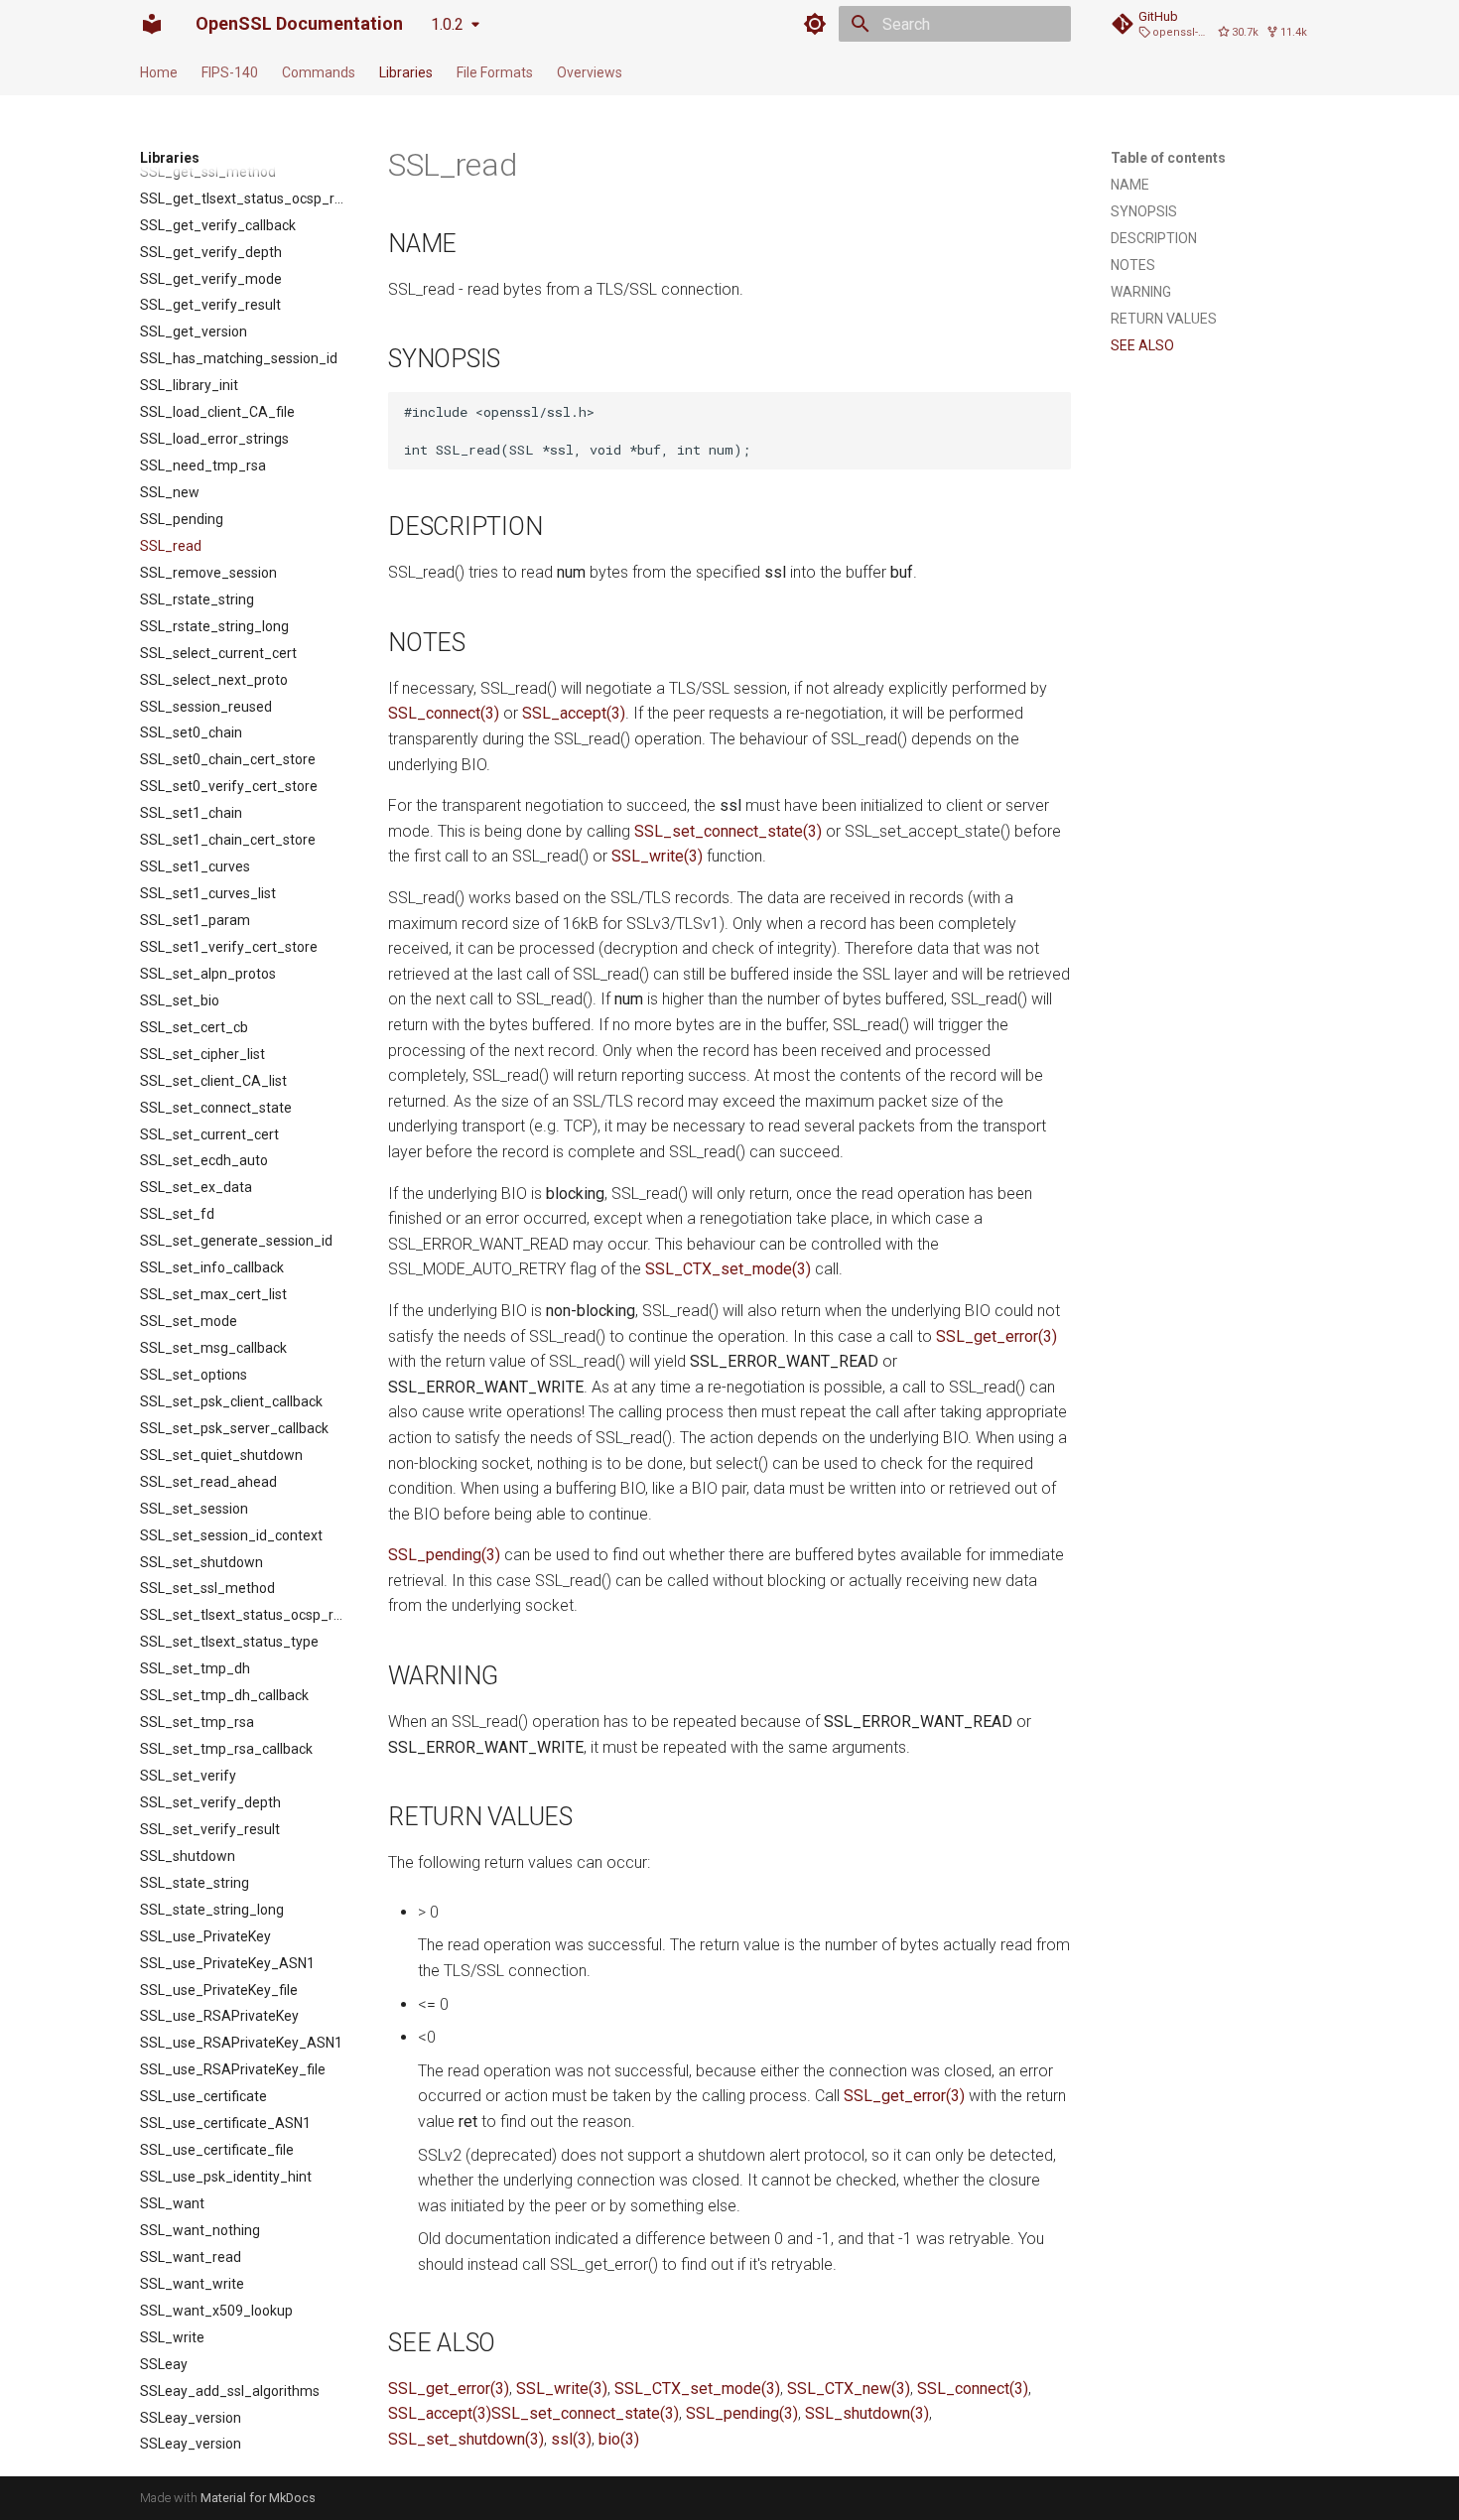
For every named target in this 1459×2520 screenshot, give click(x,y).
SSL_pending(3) (444, 1555)
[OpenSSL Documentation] (152, 24)
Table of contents (1168, 158)
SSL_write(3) (657, 856)
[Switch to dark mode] (815, 24)
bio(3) (619, 2439)
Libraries (406, 72)
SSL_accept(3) (574, 713)
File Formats (495, 72)
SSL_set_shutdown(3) (466, 2439)
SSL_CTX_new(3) (849, 2388)
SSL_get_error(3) (996, 1336)
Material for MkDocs (258, 2498)
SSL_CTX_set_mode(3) (728, 1269)
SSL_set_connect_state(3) (728, 831)
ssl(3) (571, 2439)
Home (159, 72)
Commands (319, 72)
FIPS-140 (230, 72)
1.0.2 (447, 24)
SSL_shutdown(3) (867, 2413)
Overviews (590, 72)
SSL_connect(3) (444, 713)
